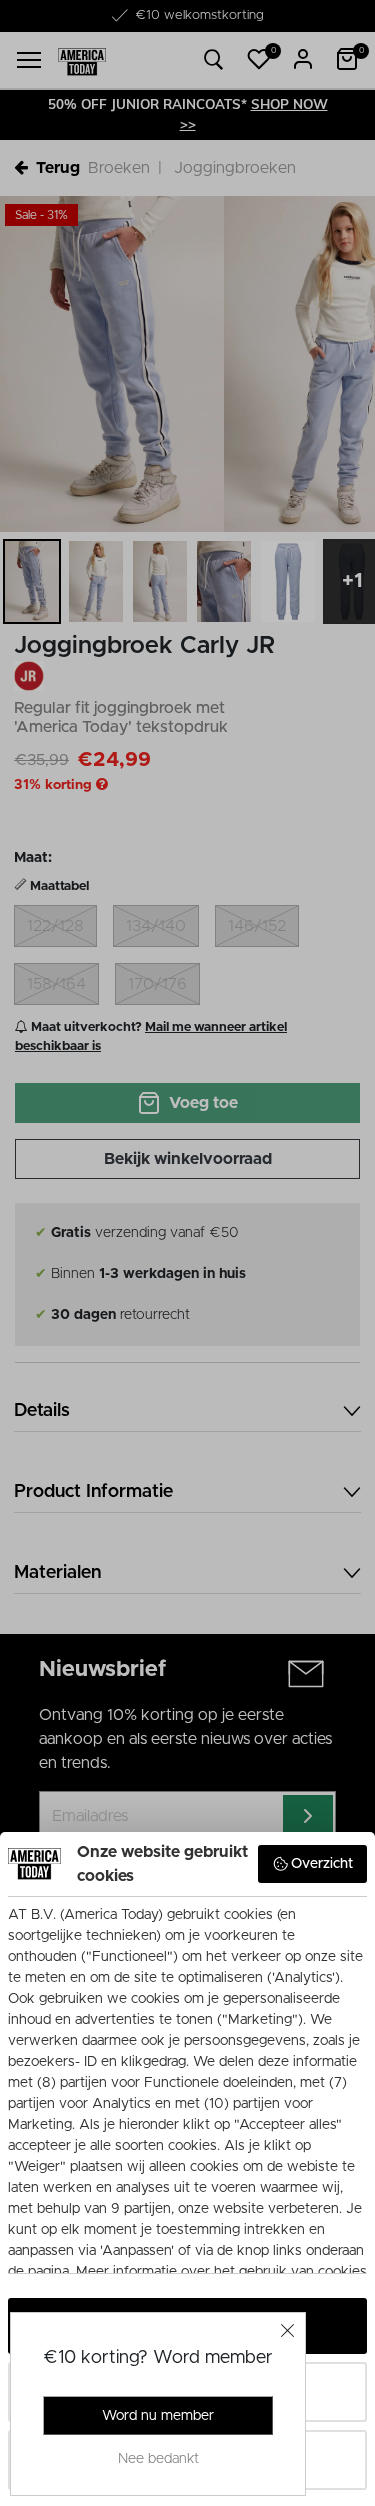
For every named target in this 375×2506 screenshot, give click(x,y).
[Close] (288, 2330)
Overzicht (322, 1864)
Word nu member (158, 2416)
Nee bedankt (158, 2459)
